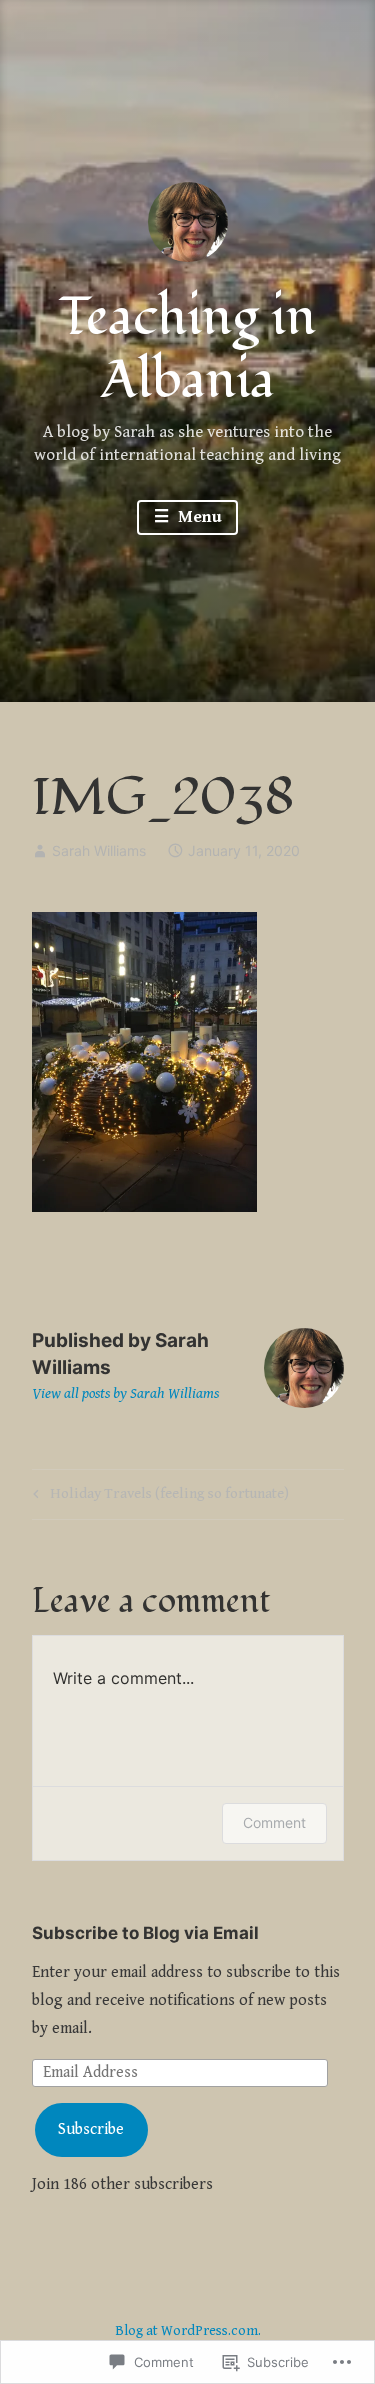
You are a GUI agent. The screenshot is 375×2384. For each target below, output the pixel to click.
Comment (274, 1822)
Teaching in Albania (187, 349)
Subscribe (91, 2129)
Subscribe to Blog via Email (145, 1933)
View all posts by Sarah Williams (125, 1393)
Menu (198, 517)
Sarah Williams (99, 850)
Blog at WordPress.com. (188, 2331)
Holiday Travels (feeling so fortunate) (158, 1497)
